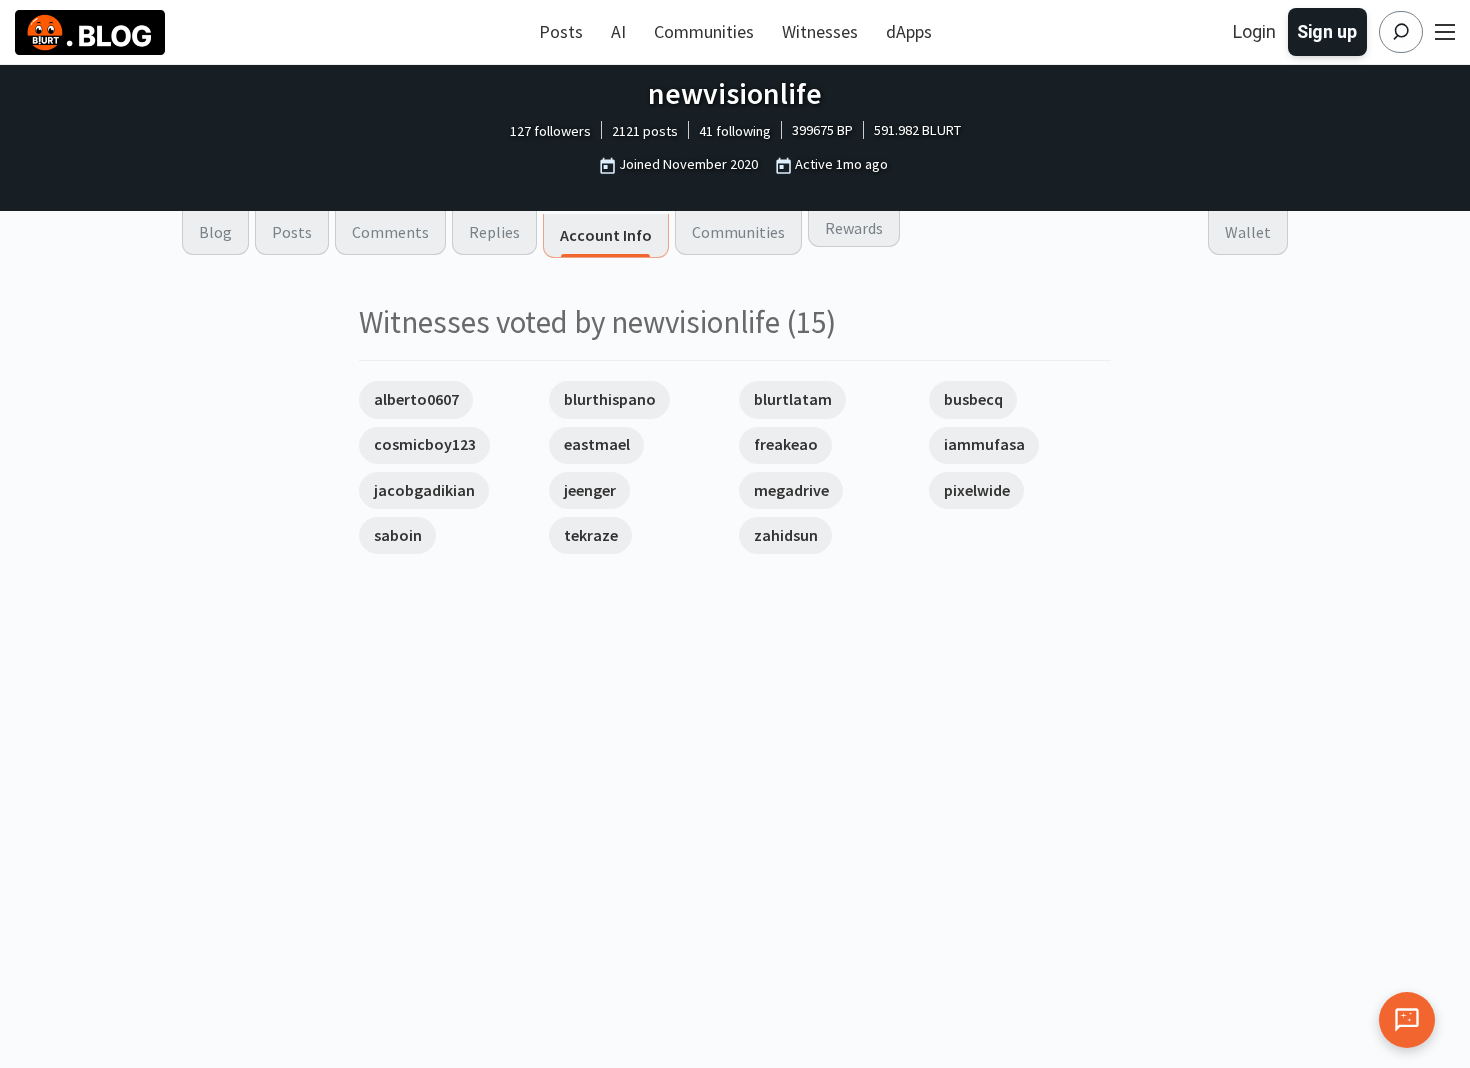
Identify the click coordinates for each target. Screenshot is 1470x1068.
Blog (215, 232)
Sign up (1327, 31)
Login (1254, 31)
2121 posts (645, 131)
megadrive (791, 490)
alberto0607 (416, 399)
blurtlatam (793, 399)
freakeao (786, 444)
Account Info (606, 235)
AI (618, 31)
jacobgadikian (424, 490)
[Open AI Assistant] (1407, 1020)
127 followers (550, 131)
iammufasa (984, 444)
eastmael (597, 444)
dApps (909, 31)
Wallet (1248, 232)
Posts (561, 31)
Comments (390, 232)
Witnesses (820, 31)
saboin (398, 535)
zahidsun (786, 535)
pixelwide (977, 490)
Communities (704, 31)
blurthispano (610, 399)
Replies (494, 232)
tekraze (591, 535)
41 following (735, 131)
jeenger (590, 490)
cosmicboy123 (425, 444)
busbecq (973, 399)
